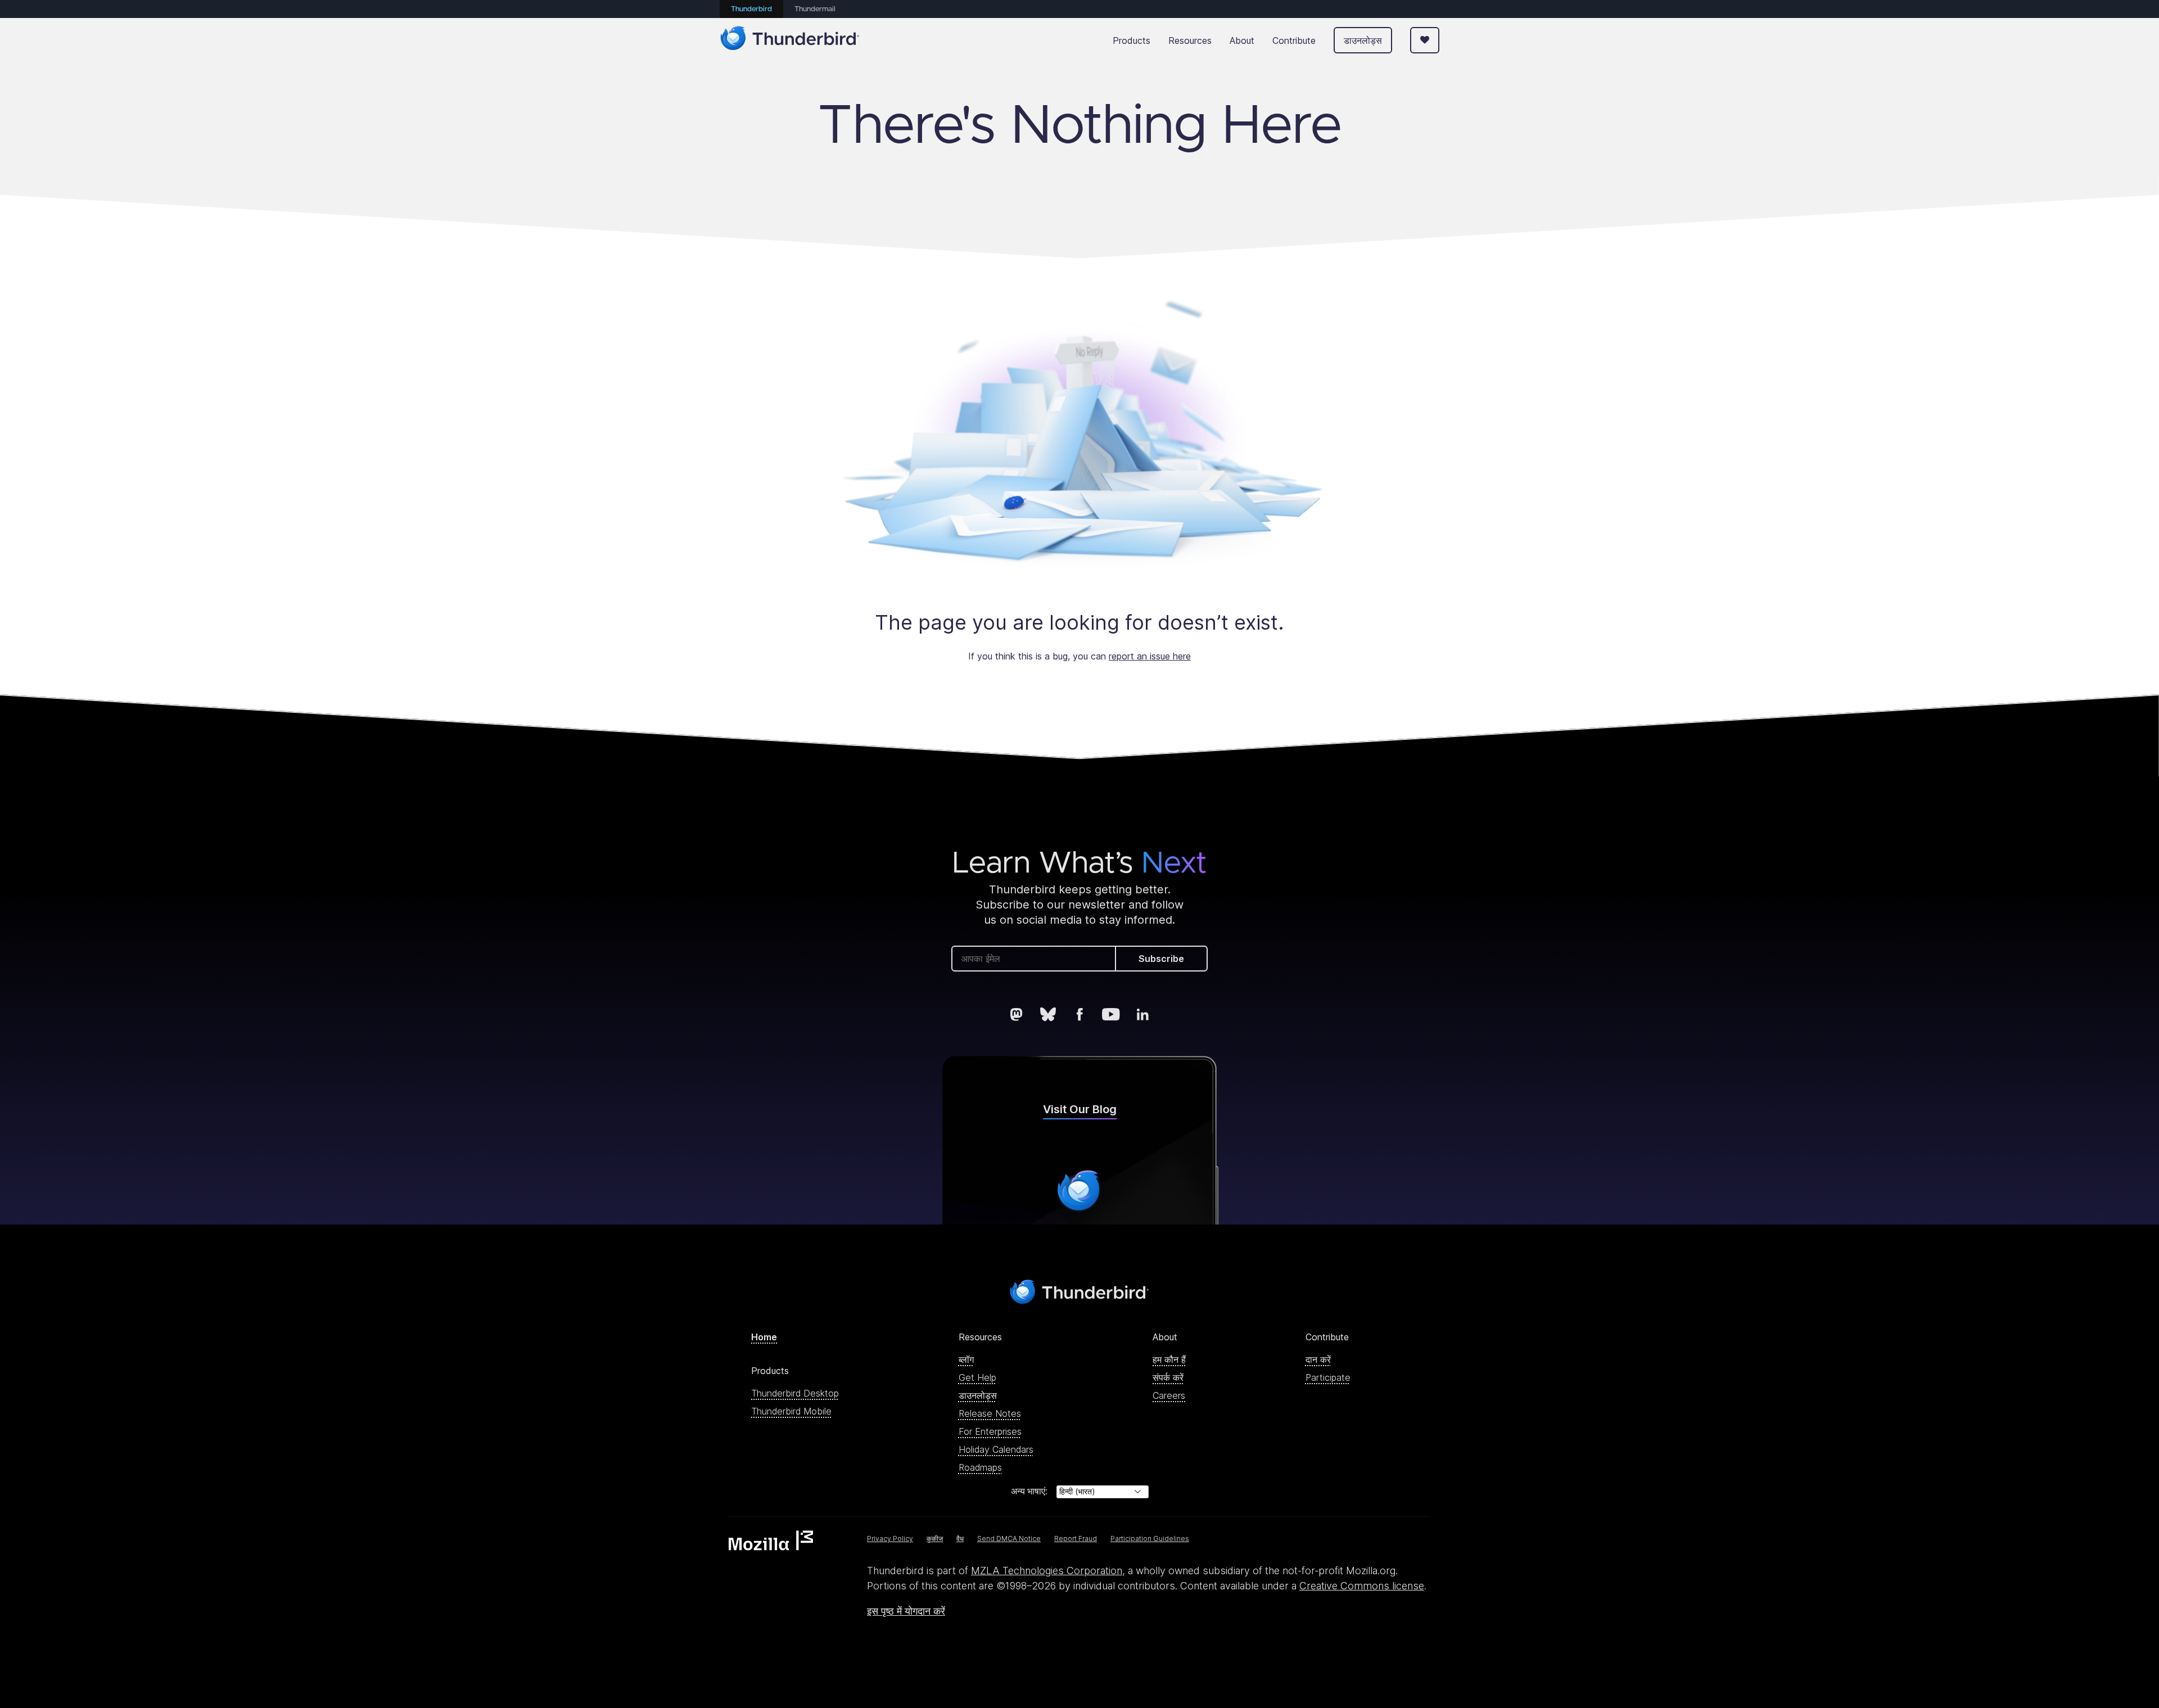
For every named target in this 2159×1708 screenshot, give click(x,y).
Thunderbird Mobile (791, 1411)
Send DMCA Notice (1009, 1538)
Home (764, 1337)
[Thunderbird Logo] (790, 40)
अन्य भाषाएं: (1029, 1491)
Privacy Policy (890, 1538)
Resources (1190, 40)
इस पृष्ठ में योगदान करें (906, 1611)
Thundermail (815, 9)
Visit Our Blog (1080, 1109)
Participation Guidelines (1150, 1538)
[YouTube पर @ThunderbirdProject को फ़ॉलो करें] (1111, 1014)
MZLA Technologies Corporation (1047, 1571)
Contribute (1294, 40)
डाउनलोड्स (1363, 40)
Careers (1169, 1395)
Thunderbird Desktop (795, 1393)
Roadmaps (980, 1467)
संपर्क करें (1168, 1377)
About (1242, 40)
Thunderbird (751, 9)
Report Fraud (1076, 1538)
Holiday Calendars (996, 1449)
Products (1132, 40)
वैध (960, 1538)
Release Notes (990, 1413)
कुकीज (935, 1538)
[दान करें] (1425, 40)
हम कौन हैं (1169, 1359)
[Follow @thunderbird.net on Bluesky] (1048, 1014)
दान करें (1318, 1359)
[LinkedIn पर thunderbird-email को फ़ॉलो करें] (1142, 1014)
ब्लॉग (966, 1359)
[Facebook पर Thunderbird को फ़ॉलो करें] (1079, 1014)
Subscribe (1161, 959)
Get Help (977, 1377)
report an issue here (1150, 656)
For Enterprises (990, 1431)
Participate (1328, 1377)
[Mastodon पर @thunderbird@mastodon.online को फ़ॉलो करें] (1017, 1014)
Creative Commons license (1362, 1586)
